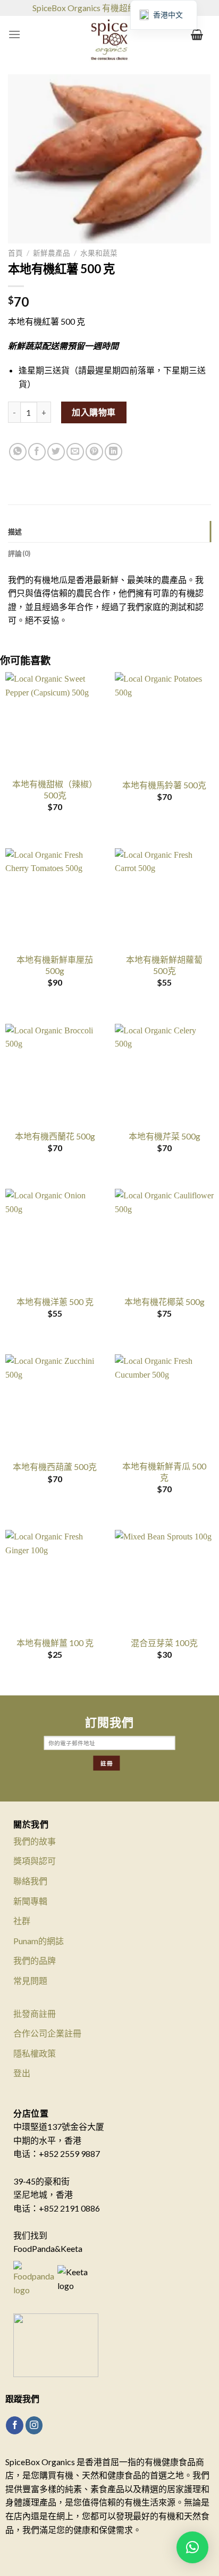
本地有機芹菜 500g (165, 1136)
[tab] (109, 532)
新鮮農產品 (52, 253)
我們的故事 (35, 1841)
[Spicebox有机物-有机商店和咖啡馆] (109, 42)
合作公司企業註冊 (47, 2033)
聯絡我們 (30, 1881)
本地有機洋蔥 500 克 (55, 1302)
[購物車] (197, 34)
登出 (22, 2073)
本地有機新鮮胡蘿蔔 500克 (164, 965)
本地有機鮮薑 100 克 (55, 1643)
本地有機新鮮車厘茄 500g (55, 965)
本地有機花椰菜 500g (165, 1302)
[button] (192, 2547)
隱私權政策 (35, 2053)
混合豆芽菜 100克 (164, 1643)
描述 (15, 532)
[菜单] (14, 34)
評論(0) (19, 553)
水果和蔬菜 (99, 253)
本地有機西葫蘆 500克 (55, 1467)
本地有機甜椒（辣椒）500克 (55, 789)
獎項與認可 (35, 1861)
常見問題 (30, 1981)
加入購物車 (94, 412)
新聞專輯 (30, 1901)
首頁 (15, 253)
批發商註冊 (35, 2013)
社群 (22, 1921)
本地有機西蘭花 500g (55, 1136)
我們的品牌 (35, 1960)
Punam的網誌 (39, 1941)
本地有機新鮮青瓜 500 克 (164, 1472)
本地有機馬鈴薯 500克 (164, 785)
